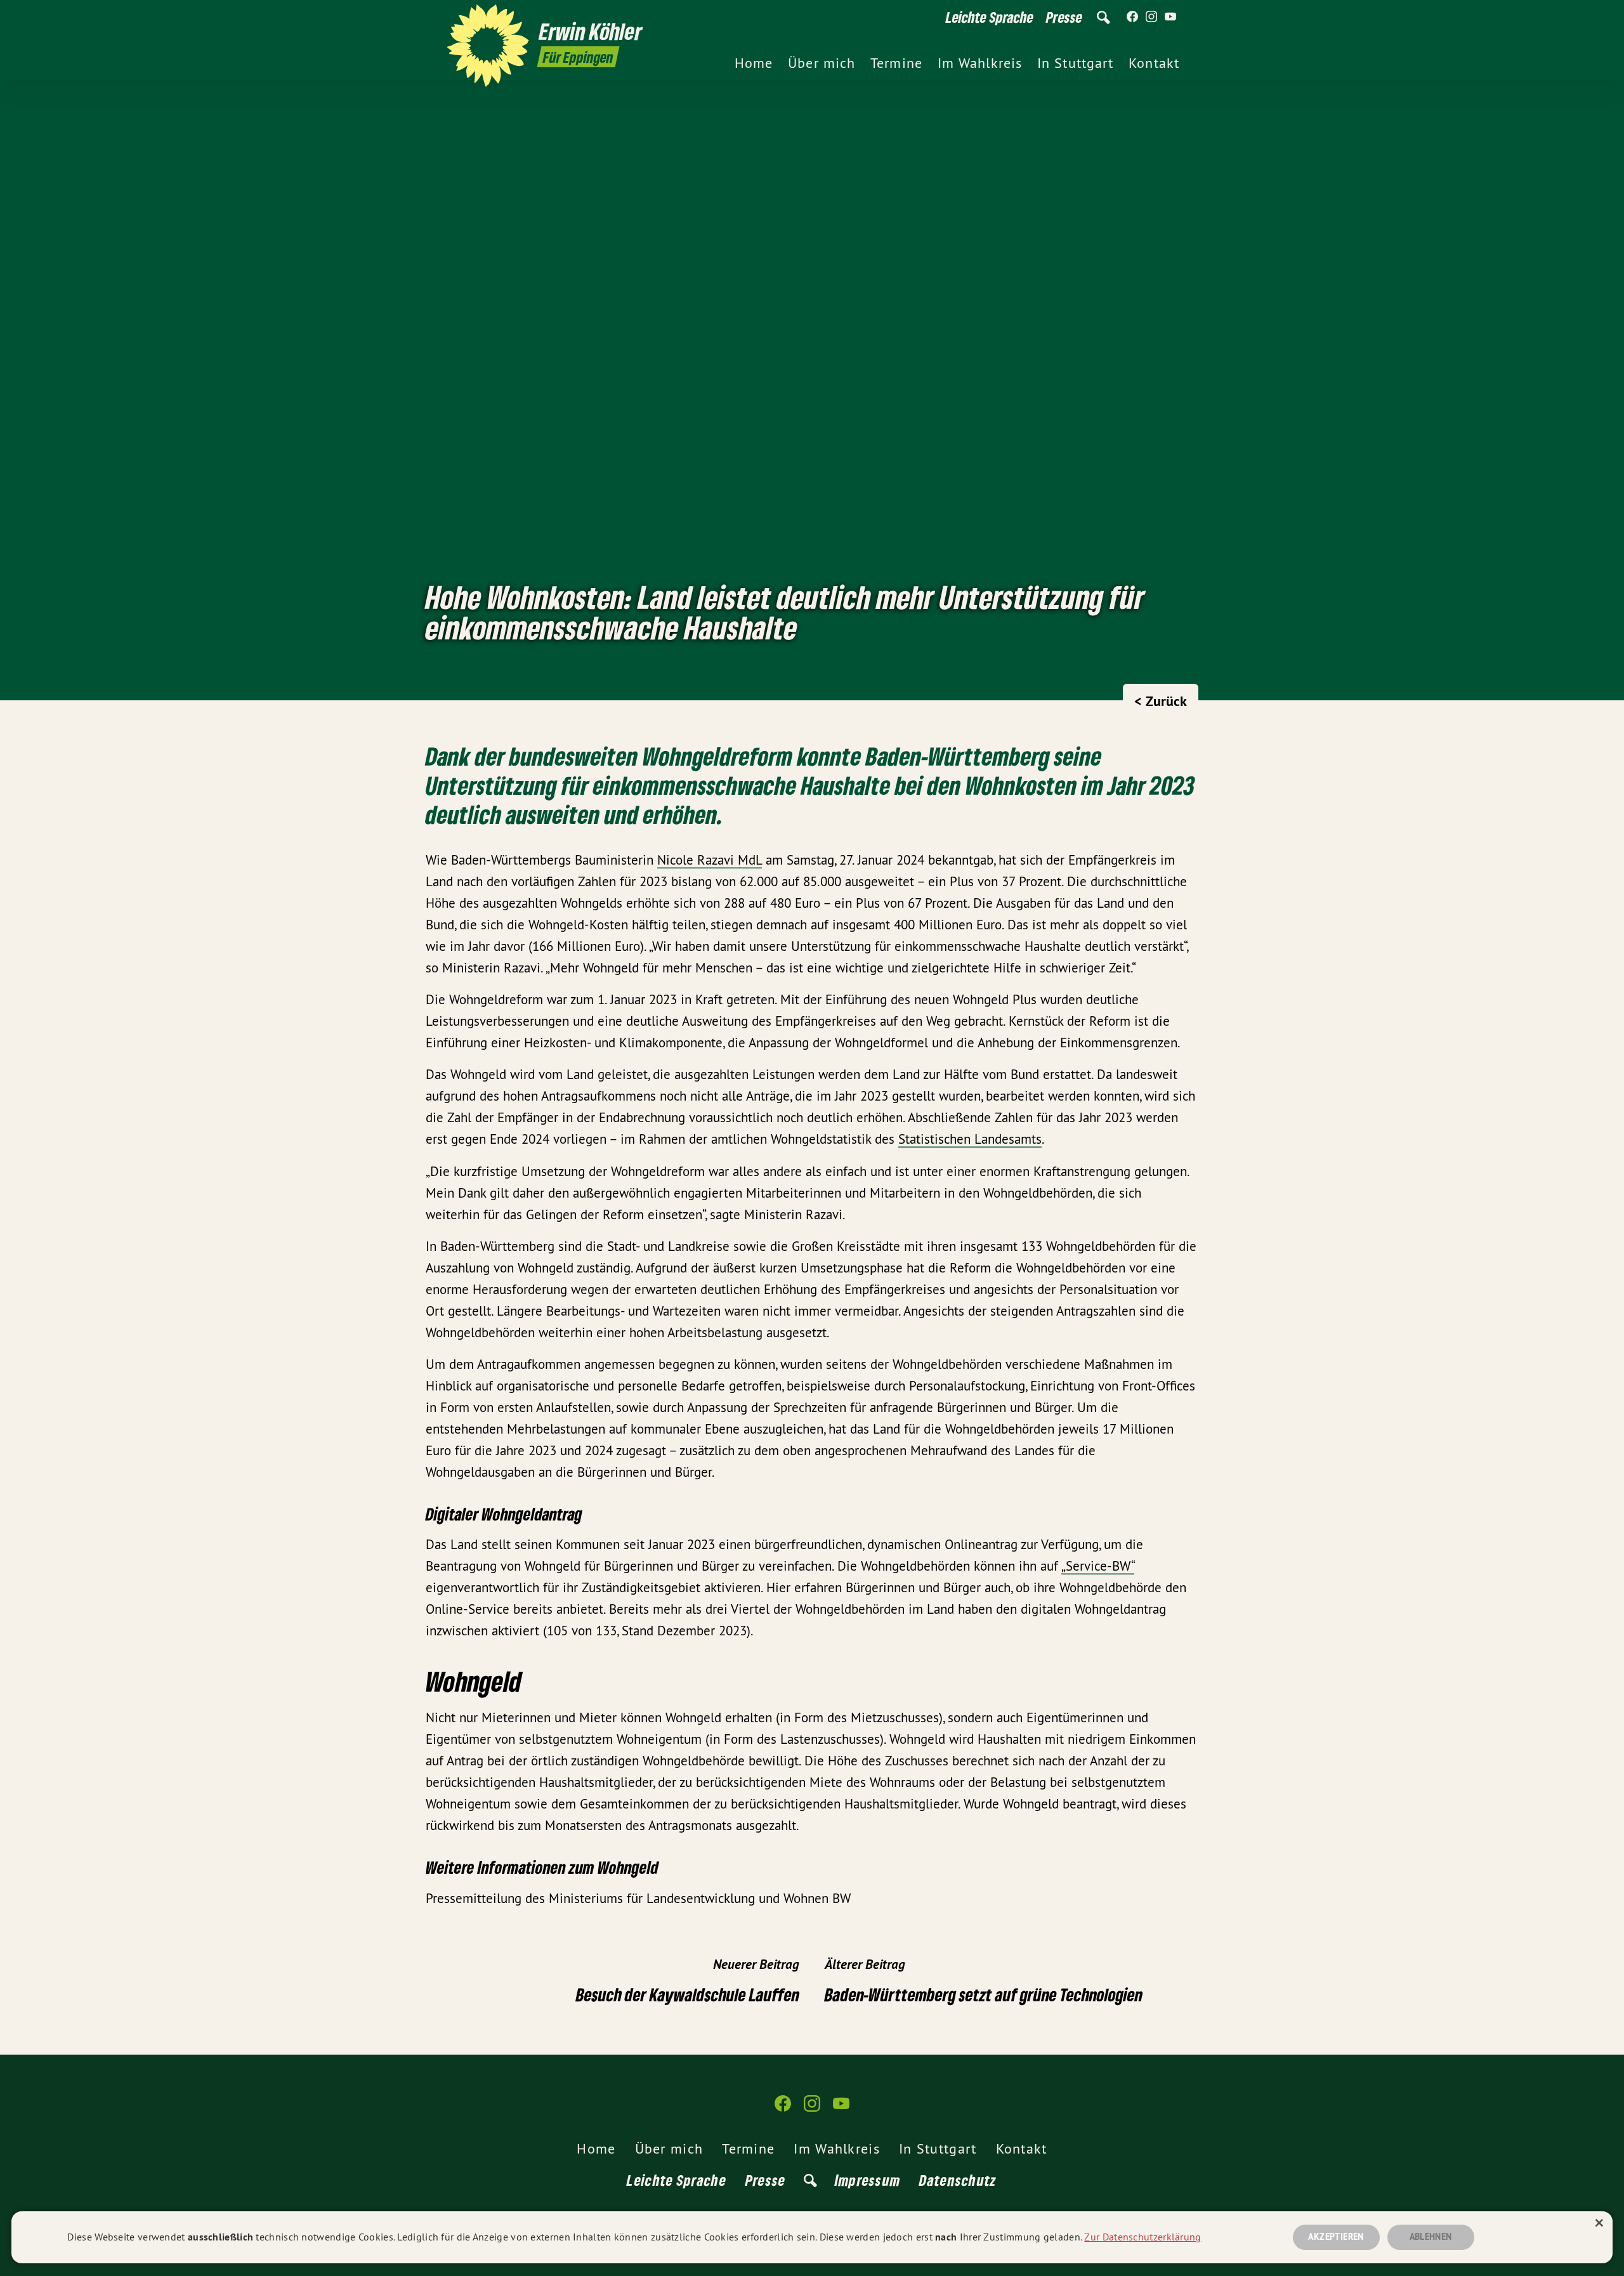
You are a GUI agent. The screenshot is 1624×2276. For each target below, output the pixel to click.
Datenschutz (958, 2180)
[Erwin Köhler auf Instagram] (1151, 17)
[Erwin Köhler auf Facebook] (1132, 17)
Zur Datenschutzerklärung (1143, 2237)
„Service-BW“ (1098, 1566)
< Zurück (1161, 701)
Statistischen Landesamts (970, 1139)
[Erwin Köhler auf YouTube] (1170, 17)
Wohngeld (628, 1867)
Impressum (868, 2180)
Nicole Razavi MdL (710, 860)
